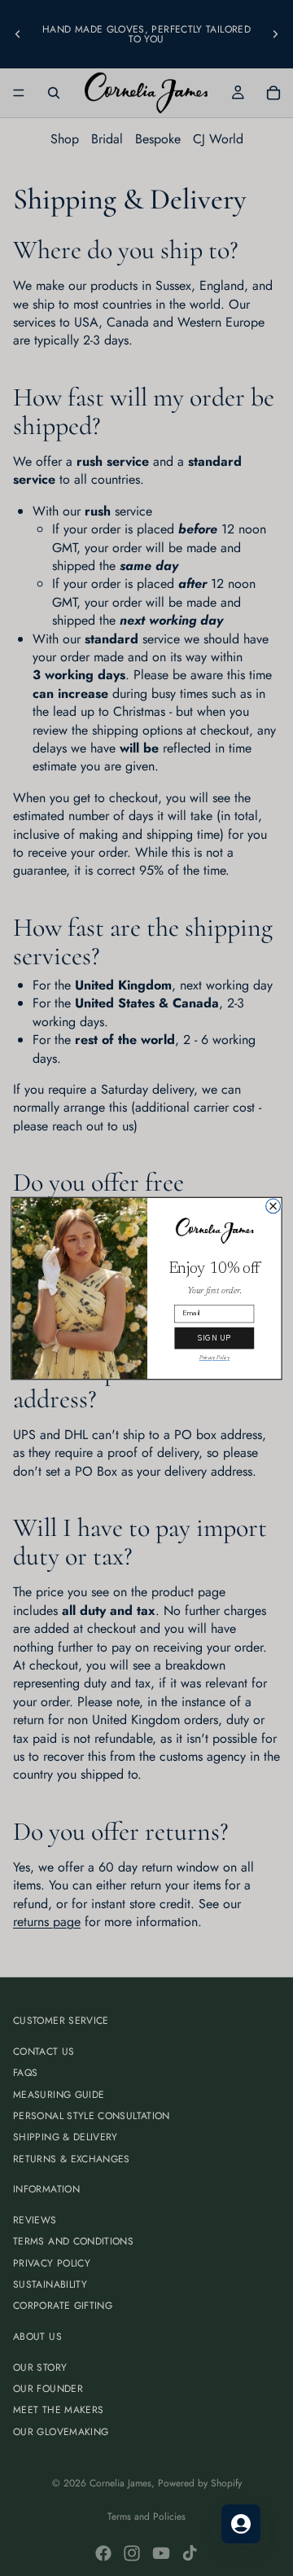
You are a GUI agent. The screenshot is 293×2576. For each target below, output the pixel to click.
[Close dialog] (273, 1206)
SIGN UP (214, 1338)
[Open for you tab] (241, 2524)
